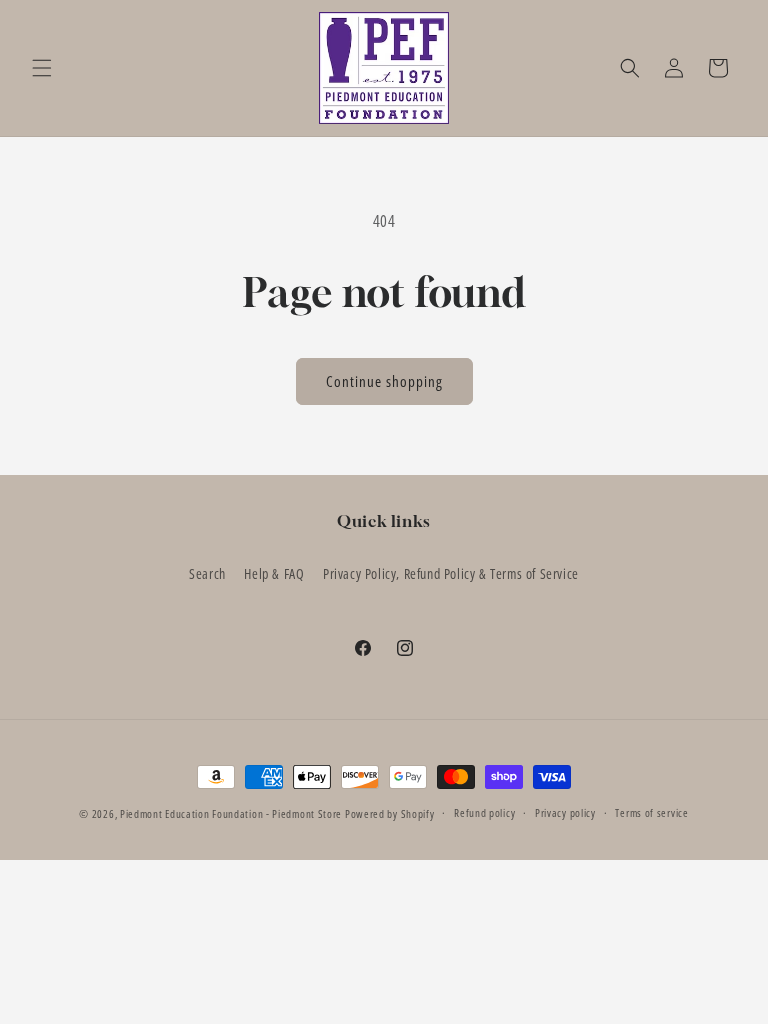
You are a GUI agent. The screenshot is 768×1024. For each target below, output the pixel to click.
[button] (42, 68)
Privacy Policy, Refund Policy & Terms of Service (451, 573)
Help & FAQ (274, 573)
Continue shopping (384, 381)
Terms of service (651, 812)
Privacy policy (565, 812)
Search (207, 573)
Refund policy (484, 812)
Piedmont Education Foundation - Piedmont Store (231, 813)
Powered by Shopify (390, 813)
